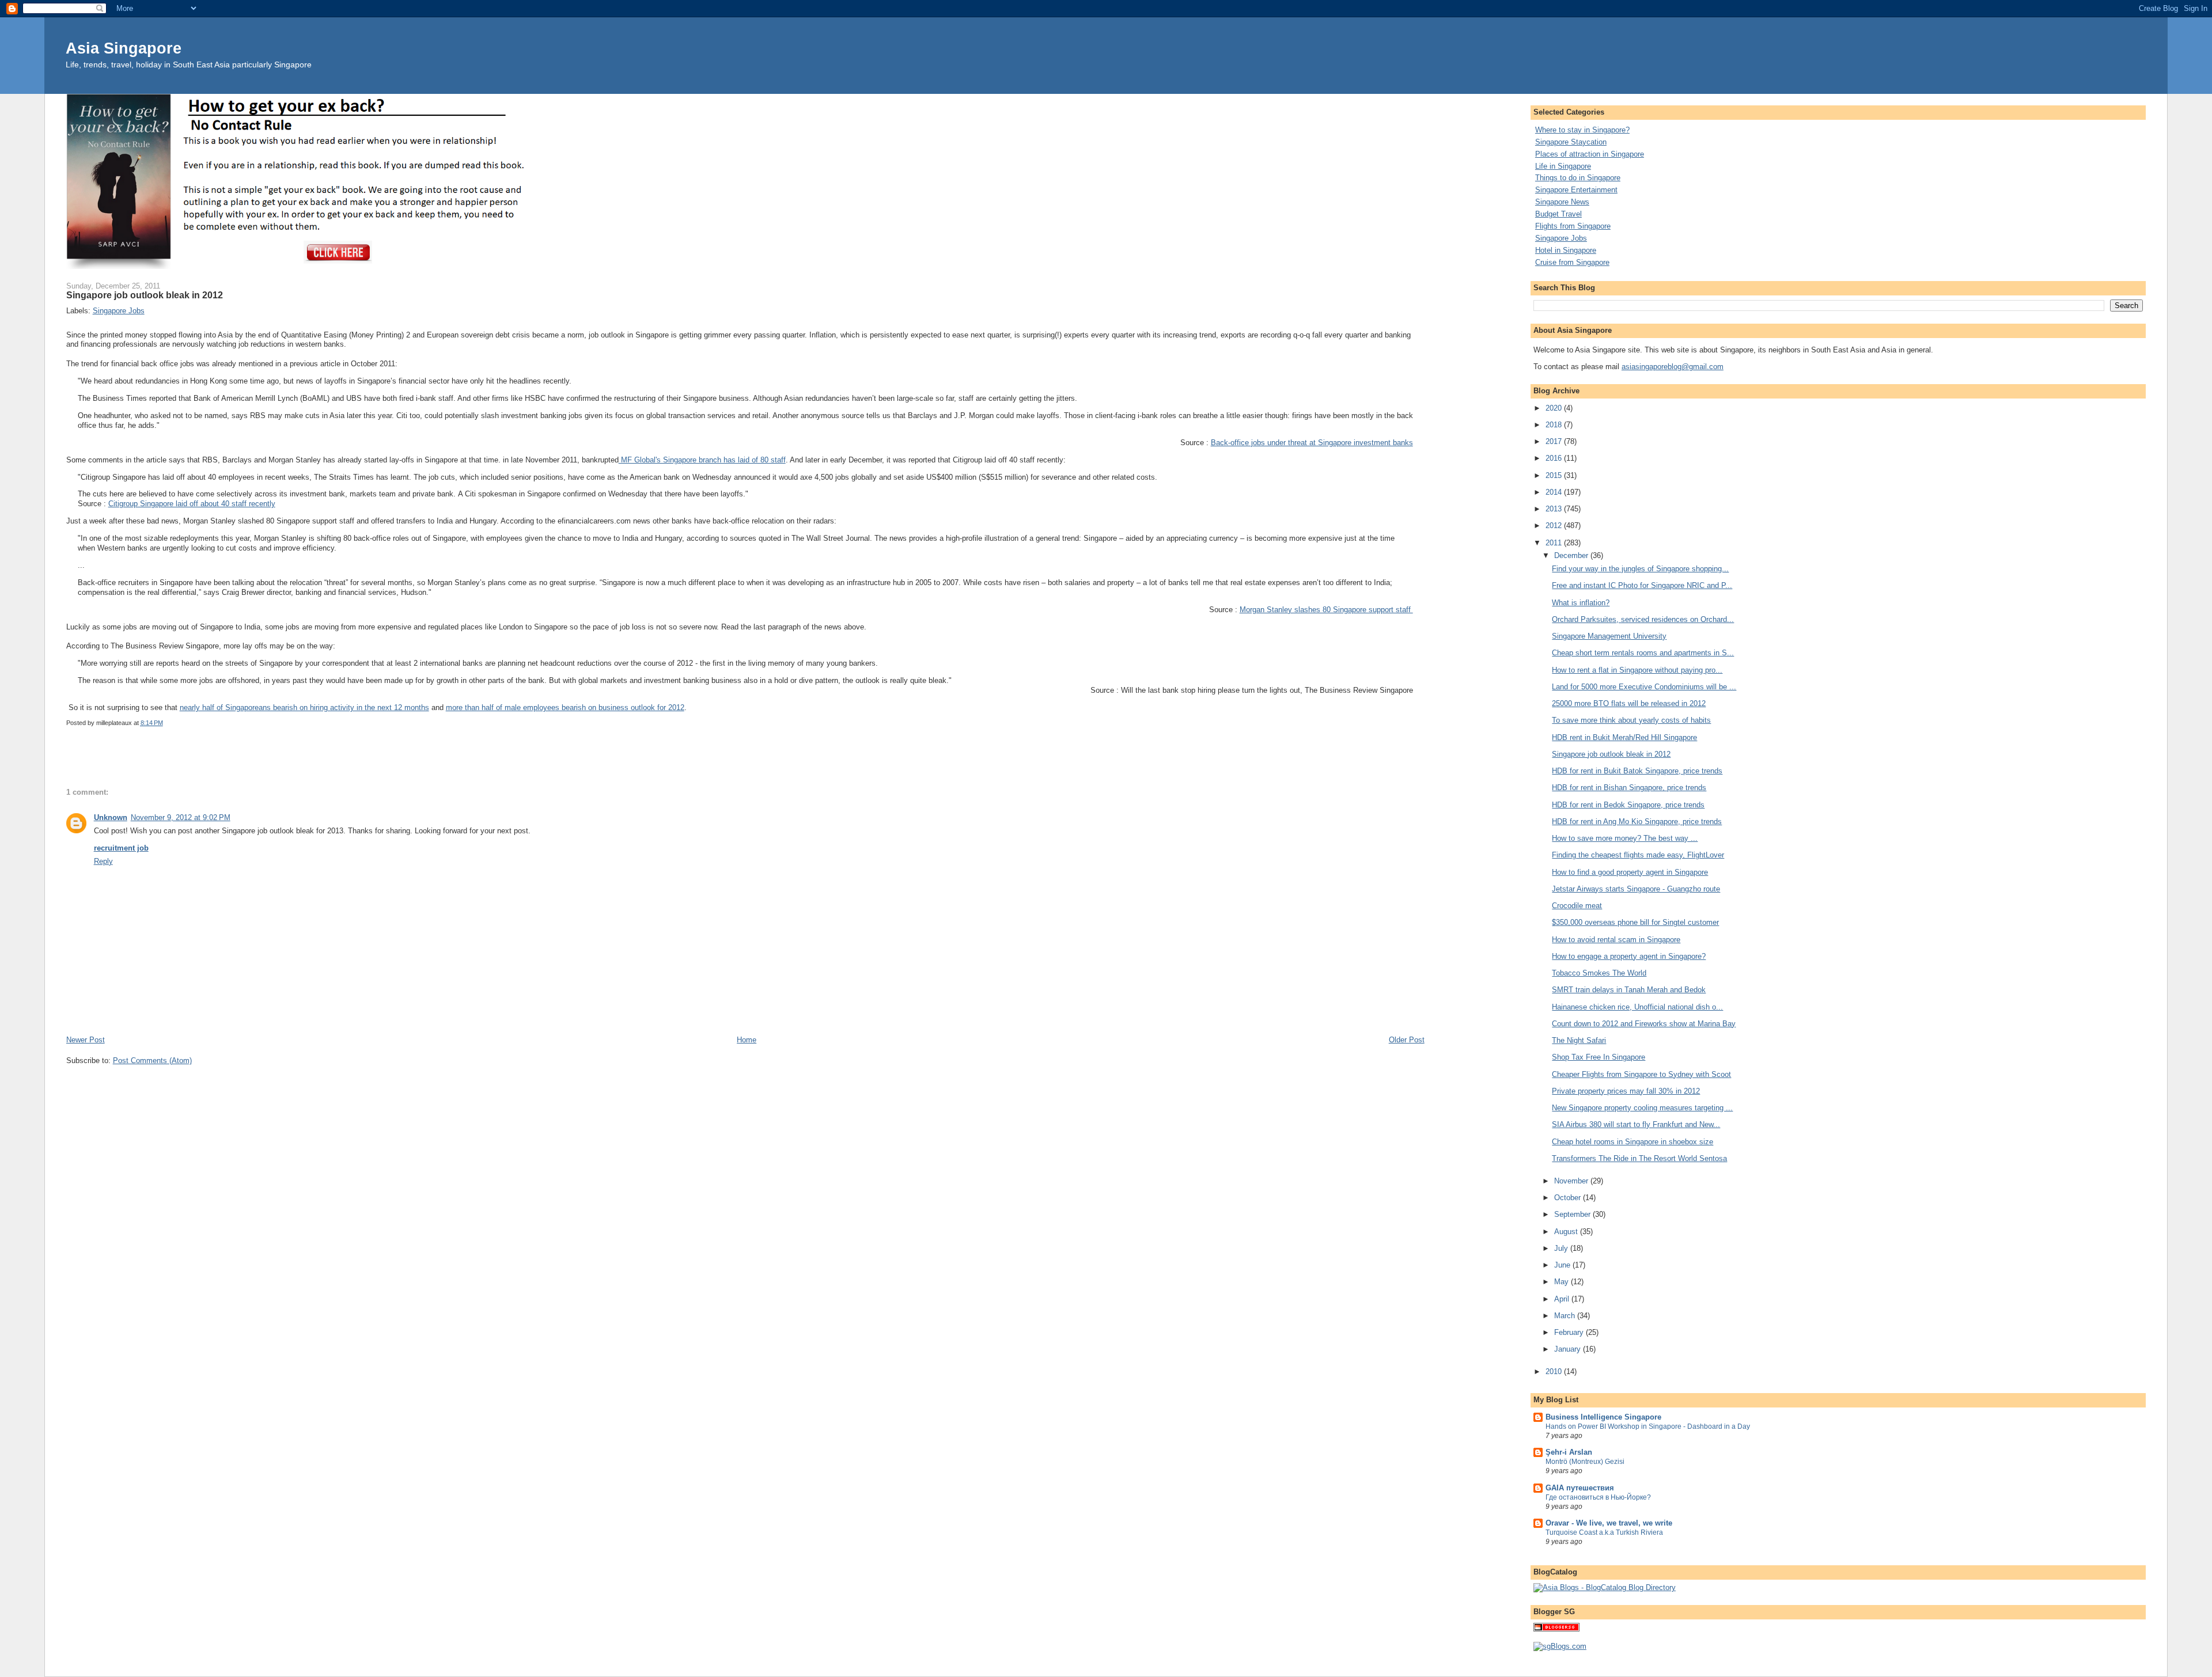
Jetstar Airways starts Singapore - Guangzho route (1636, 889)
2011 (1555, 543)
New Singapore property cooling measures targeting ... (1642, 1108)
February (1570, 1332)
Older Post (1407, 1040)
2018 (1555, 425)
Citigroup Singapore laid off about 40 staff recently (192, 504)
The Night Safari (1579, 1040)
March (1566, 1316)
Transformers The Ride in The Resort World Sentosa (1639, 1158)
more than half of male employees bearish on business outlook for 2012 (565, 707)
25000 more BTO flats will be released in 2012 (1629, 703)
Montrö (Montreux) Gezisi (1585, 1462)
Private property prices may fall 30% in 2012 (1626, 1091)
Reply (103, 861)
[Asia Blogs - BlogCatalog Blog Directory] (1605, 1587)
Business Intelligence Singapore (1603, 1417)
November (1572, 1181)
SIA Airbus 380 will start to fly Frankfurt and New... (1636, 1124)
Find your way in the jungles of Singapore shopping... (1640, 569)
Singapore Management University (1609, 636)
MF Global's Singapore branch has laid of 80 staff (702, 460)
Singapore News (1562, 202)
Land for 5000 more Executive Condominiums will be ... (1644, 687)
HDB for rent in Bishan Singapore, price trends (1629, 788)
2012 (1555, 526)
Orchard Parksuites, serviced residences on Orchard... (1643, 619)
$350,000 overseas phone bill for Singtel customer (1635, 922)
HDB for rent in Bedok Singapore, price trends (1628, 805)
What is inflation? (1581, 603)
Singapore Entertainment (1576, 190)
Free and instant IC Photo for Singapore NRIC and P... (1642, 585)
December (1572, 555)
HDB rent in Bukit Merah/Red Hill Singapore (1624, 737)
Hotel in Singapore (1566, 250)
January (1569, 1349)
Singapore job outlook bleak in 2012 (1611, 754)
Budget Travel (1558, 214)
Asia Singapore (124, 48)
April (1563, 1299)
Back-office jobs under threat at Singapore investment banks (1312, 443)
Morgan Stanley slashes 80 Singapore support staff (1326, 610)
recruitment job (121, 848)
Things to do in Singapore (1578, 178)
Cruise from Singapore (1572, 262)
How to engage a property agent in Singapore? (1629, 956)
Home (747, 1040)
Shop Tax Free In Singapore (1599, 1057)
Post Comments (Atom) (152, 1061)
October (1569, 1198)
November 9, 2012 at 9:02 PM (181, 817)
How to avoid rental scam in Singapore (1616, 940)
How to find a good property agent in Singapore (1630, 872)
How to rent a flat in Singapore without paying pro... (1637, 670)
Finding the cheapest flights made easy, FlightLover (1638, 855)
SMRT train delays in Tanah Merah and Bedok (1629, 990)
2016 (1555, 458)
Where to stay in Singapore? (1582, 130)
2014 (1555, 492)
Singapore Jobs (119, 311)
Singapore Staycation (1571, 142)
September (1573, 1214)
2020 (1555, 408)
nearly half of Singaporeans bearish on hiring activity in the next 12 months (304, 707)
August (1567, 1232)
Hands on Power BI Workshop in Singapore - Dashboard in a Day (1648, 1426)
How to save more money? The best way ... (1625, 838)
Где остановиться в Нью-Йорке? (1598, 1497)
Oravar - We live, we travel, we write (1609, 1523)
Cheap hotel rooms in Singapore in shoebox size (1633, 1142)
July (1562, 1248)
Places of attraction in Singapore (1590, 154)
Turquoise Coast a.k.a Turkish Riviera (1604, 1532)
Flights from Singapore (1573, 226)
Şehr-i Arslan (1569, 1452)
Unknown (111, 817)
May (1563, 1282)
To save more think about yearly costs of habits (1631, 720)
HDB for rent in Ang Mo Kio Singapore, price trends (1637, 822)
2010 (1555, 1371)
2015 (1555, 475)
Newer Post (86, 1040)
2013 (1555, 509)
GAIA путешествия (1580, 1488)
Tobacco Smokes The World (1599, 973)
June (1563, 1265)
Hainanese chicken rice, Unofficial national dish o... (1637, 1007)
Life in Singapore (1563, 166)
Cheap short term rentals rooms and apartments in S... (1643, 653)
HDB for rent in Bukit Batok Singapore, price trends (1637, 771)
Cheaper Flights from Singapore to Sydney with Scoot (1641, 1074)
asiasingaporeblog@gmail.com (1673, 367)
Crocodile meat (1577, 906)
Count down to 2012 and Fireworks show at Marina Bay (1644, 1024)
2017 (1555, 441)
